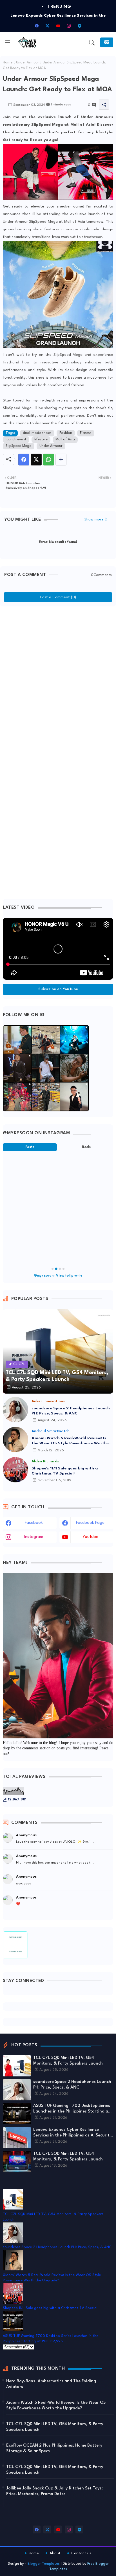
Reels (86, 1147)
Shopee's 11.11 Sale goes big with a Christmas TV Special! (65, 1471)
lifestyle (41, 440)
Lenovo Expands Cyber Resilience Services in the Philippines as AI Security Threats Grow (72, 2133)
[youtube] (58, 26)
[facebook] (37, 26)
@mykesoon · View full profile (58, 1276)
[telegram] (79, 26)
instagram (34, 1537)
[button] (92, 43)
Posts (30, 1147)
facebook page (90, 1523)
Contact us (81, 2553)
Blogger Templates (44, 2564)
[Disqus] (58, 680)
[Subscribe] (107, 42)
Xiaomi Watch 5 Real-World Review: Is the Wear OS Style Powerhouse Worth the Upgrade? (69, 1441)
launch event (16, 440)
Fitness (86, 433)
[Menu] (8, 43)
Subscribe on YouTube (58, 989)
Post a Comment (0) (58, 597)
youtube (90, 1537)
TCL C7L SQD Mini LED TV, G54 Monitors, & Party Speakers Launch (68, 2061)
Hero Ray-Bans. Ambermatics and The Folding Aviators (51, 2384)
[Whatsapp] (49, 460)
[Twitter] (36, 460)
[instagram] (69, 26)
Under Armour (28, 63)
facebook (34, 1523)
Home (8, 63)
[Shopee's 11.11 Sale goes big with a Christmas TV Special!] (15, 1470)
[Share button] (61, 460)
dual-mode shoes (37, 433)
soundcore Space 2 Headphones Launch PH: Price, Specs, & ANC (71, 1411)
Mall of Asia (65, 440)
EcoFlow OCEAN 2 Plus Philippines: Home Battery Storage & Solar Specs (54, 2448)
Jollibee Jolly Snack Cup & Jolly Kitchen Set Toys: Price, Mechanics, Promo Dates (54, 2491)
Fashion (66, 433)
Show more (94, 519)
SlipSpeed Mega (19, 446)
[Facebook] (24, 460)
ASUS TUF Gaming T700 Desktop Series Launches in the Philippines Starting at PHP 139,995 (72, 2109)
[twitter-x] (47, 26)
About (55, 2553)
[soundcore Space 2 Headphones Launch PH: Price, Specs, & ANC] (15, 1410)
